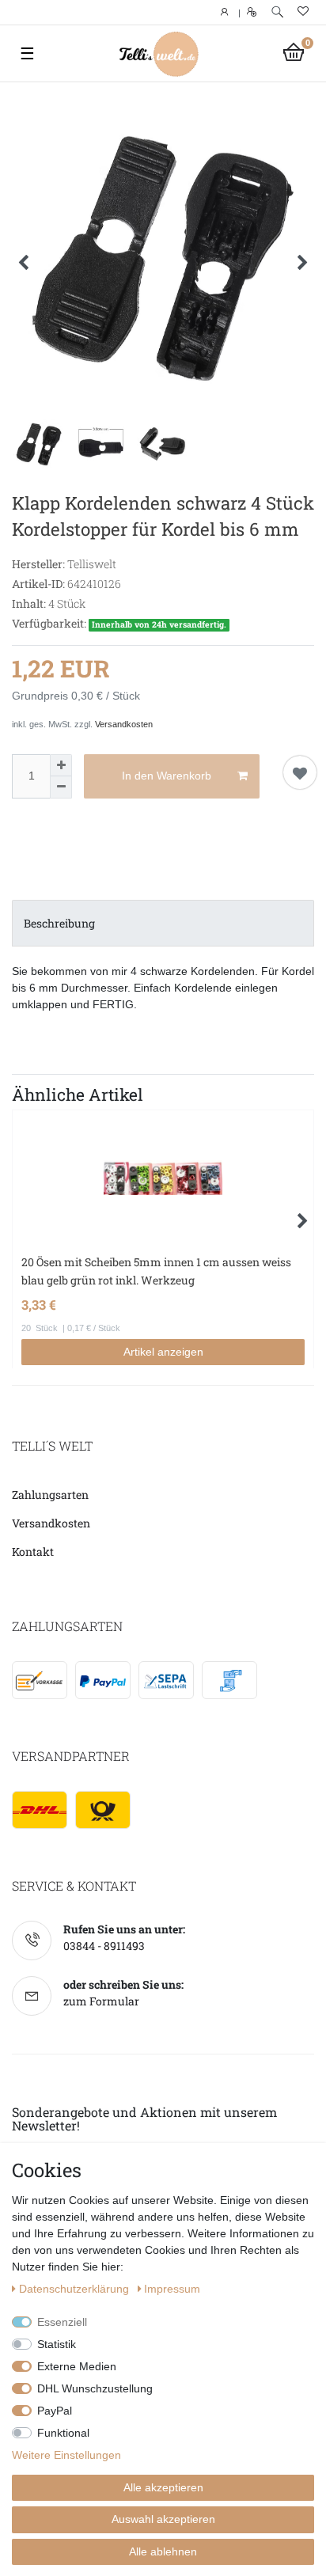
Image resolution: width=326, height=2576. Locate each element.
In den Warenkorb (167, 776)
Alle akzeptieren (163, 2487)
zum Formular (101, 2001)
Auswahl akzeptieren (163, 2519)
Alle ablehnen (163, 2551)
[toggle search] (277, 12)
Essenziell (62, 2322)
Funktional (63, 2433)
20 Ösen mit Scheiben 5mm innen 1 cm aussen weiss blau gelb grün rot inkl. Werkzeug (156, 1271)
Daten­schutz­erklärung (76, 2289)
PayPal (55, 2411)
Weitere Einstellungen (66, 2455)
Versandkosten (124, 724)
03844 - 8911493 (104, 1946)
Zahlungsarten (50, 1495)
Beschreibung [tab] (59, 923)
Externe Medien (77, 2366)
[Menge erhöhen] (61, 765)
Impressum (172, 2289)
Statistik (57, 2344)
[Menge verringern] (61, 787)
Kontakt (33, 1552)
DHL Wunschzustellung (95, 2388)
